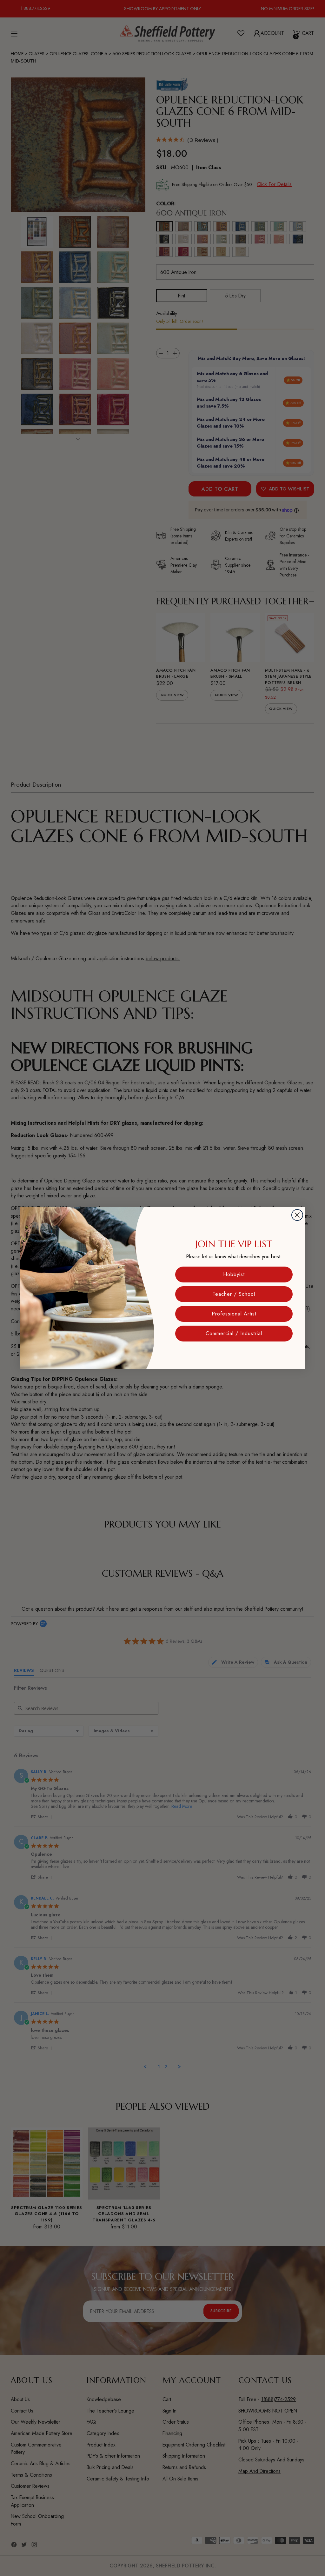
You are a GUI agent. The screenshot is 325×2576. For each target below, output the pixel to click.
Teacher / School (234, 1294)
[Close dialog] (297, 1215)
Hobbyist (234, 1274)
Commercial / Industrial (234, 1333)
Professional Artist (234, 1314)
